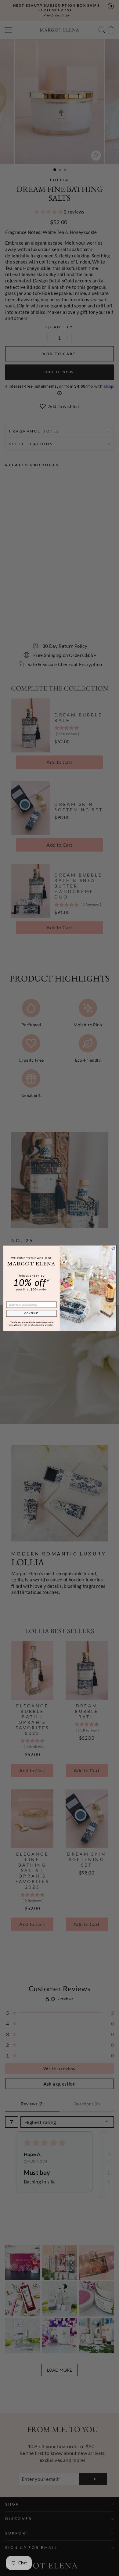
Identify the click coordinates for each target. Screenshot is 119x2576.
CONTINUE (31, 1313)
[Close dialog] (113, 1248)
